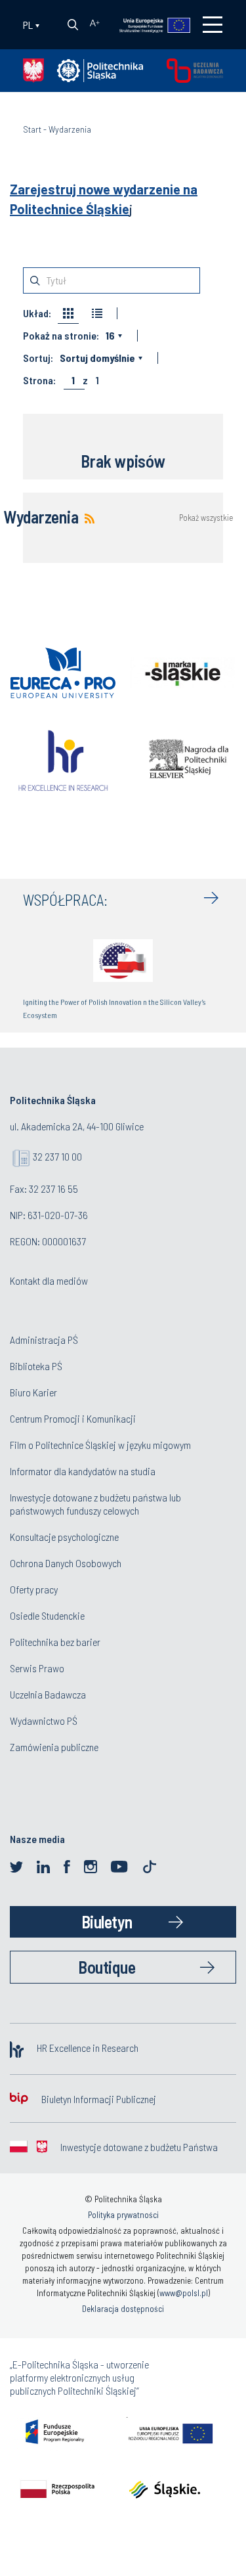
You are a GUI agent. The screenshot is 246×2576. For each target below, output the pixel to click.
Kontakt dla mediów (49, 1280)
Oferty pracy (34, 1589)
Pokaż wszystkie (206, 518)
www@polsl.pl (184, 2293)
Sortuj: (38, 358)
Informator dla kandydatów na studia (83, 1471)
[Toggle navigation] (213, 25)
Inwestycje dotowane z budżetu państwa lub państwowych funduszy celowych (95, 1504)
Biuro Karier (33, 1392)
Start (32, 129)
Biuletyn (107, 1921)
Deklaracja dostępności (123, 2309)
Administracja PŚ (44, 1340)
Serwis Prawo (37, 1668)
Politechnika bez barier (55, 1642)
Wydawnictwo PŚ (44, 1721)
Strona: (39, 380)
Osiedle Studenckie (47, 1615)
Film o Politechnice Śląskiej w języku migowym (100, 1445)
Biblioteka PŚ (36, 1366)
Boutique (107, 1967)
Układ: (37, 313)
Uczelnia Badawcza (48, 1694)
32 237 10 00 (57, 1156)
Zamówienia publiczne (54, 1747)
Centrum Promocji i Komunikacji (73, 1418)
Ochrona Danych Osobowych (66, 1563)
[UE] (149, 24)
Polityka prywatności (123, 2215)
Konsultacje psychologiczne (64, 1537)
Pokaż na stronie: (61, 336)
